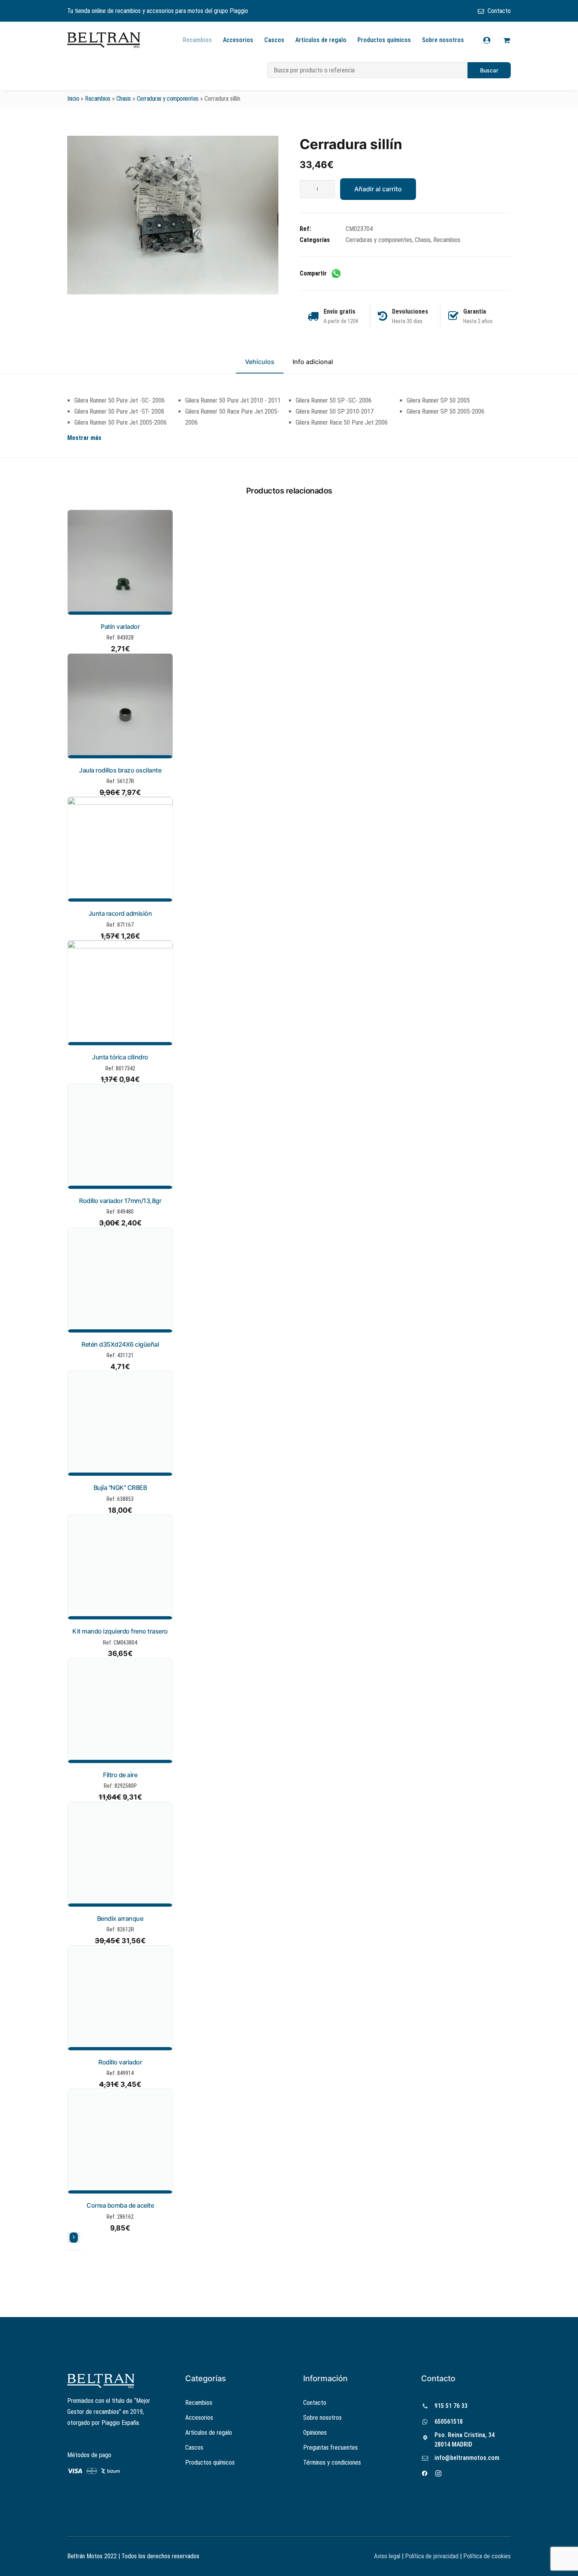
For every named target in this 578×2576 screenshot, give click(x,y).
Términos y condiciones (332, 2462)
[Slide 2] (74, 2250)
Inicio (73, 99)
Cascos (274, 40)
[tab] (313, 365)
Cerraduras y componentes (168, 99)
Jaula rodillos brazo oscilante (120, 770)
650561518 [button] (449, 2422)
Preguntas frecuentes (330, 2448)
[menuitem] (494, 11)
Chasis (124, 99)
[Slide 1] (70, 2250)
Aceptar (360, 2564)
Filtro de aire (120, 1775)
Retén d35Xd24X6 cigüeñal (120, 1344)
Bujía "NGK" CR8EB (120, 1488)
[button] (173, 215)
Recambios (197, 40)
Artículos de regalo (321, 40)
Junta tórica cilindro (120, 1057)
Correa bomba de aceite (120, 2205)
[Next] (74, 2238)
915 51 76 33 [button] (451, 2406)
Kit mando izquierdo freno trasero (120, 1631)
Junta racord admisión (120, 913)
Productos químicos (384, 40)
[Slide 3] (79, 2250)
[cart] (505, 40)
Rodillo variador (120, 2062)
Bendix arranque (120, 1918)
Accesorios (238, 40)
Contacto (499, 11)
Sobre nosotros (443, 40)
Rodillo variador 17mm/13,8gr (120, 1201)
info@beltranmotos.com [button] (467, 2458)
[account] (492, 40)
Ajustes (458, 2564)
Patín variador (120, 626)
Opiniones (315, 2433)
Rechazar (409, 2564)
